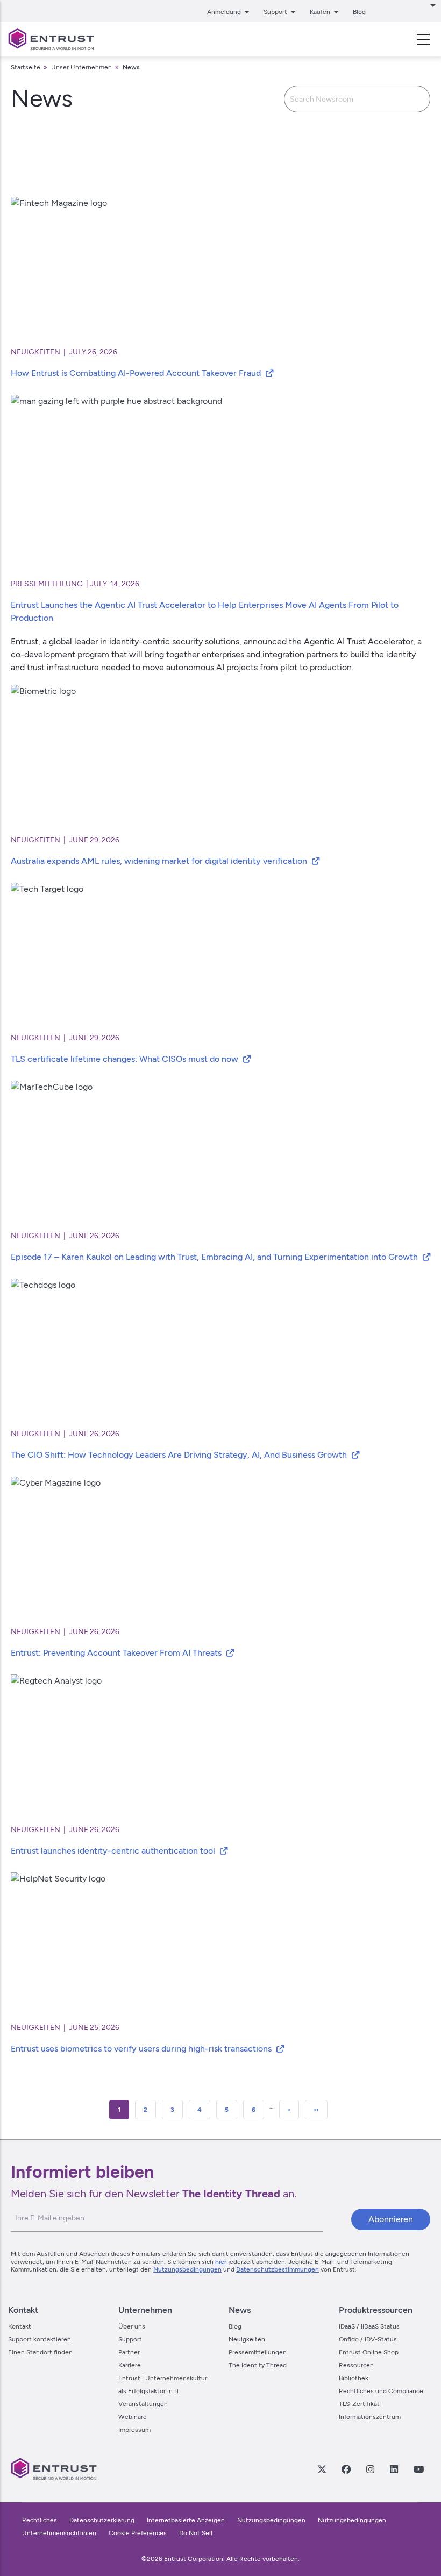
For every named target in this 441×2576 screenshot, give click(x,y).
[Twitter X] (322, 2469)
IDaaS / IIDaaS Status (369, 2326)
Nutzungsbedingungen (187, 2269)
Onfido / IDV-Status (368, 2339)
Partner (129, 2352)
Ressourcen (356, 2365)
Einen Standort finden (40, 2352)
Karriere (130, 2365)
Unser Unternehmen (81, 67)
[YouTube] (418, 2469)
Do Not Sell (196, 2533)
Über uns (132, 2326)
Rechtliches (40, 2520)
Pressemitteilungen (258, 2352)
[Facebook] (346, 2469)
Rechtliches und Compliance (381, 2391)
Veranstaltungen (143, 2404)
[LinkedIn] (394, 2469)
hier (221, 2262)
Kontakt (20, 2326)
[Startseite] (51, 39)
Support (130, 2339)
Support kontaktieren (40, 2339)
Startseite (26, 67)
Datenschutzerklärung (102, 2520)
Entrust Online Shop (369, 2352)
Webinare (133, 2417)
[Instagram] (370, 2469)
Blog (359, 12)
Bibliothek (354, 2378)
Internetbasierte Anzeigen (186, 2520)
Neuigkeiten (247, 2339)
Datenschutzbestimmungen (278, 2269)
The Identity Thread (258, 2365)
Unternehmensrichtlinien (60, 2533)
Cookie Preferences (138, 2533)
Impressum (134, 2430)
